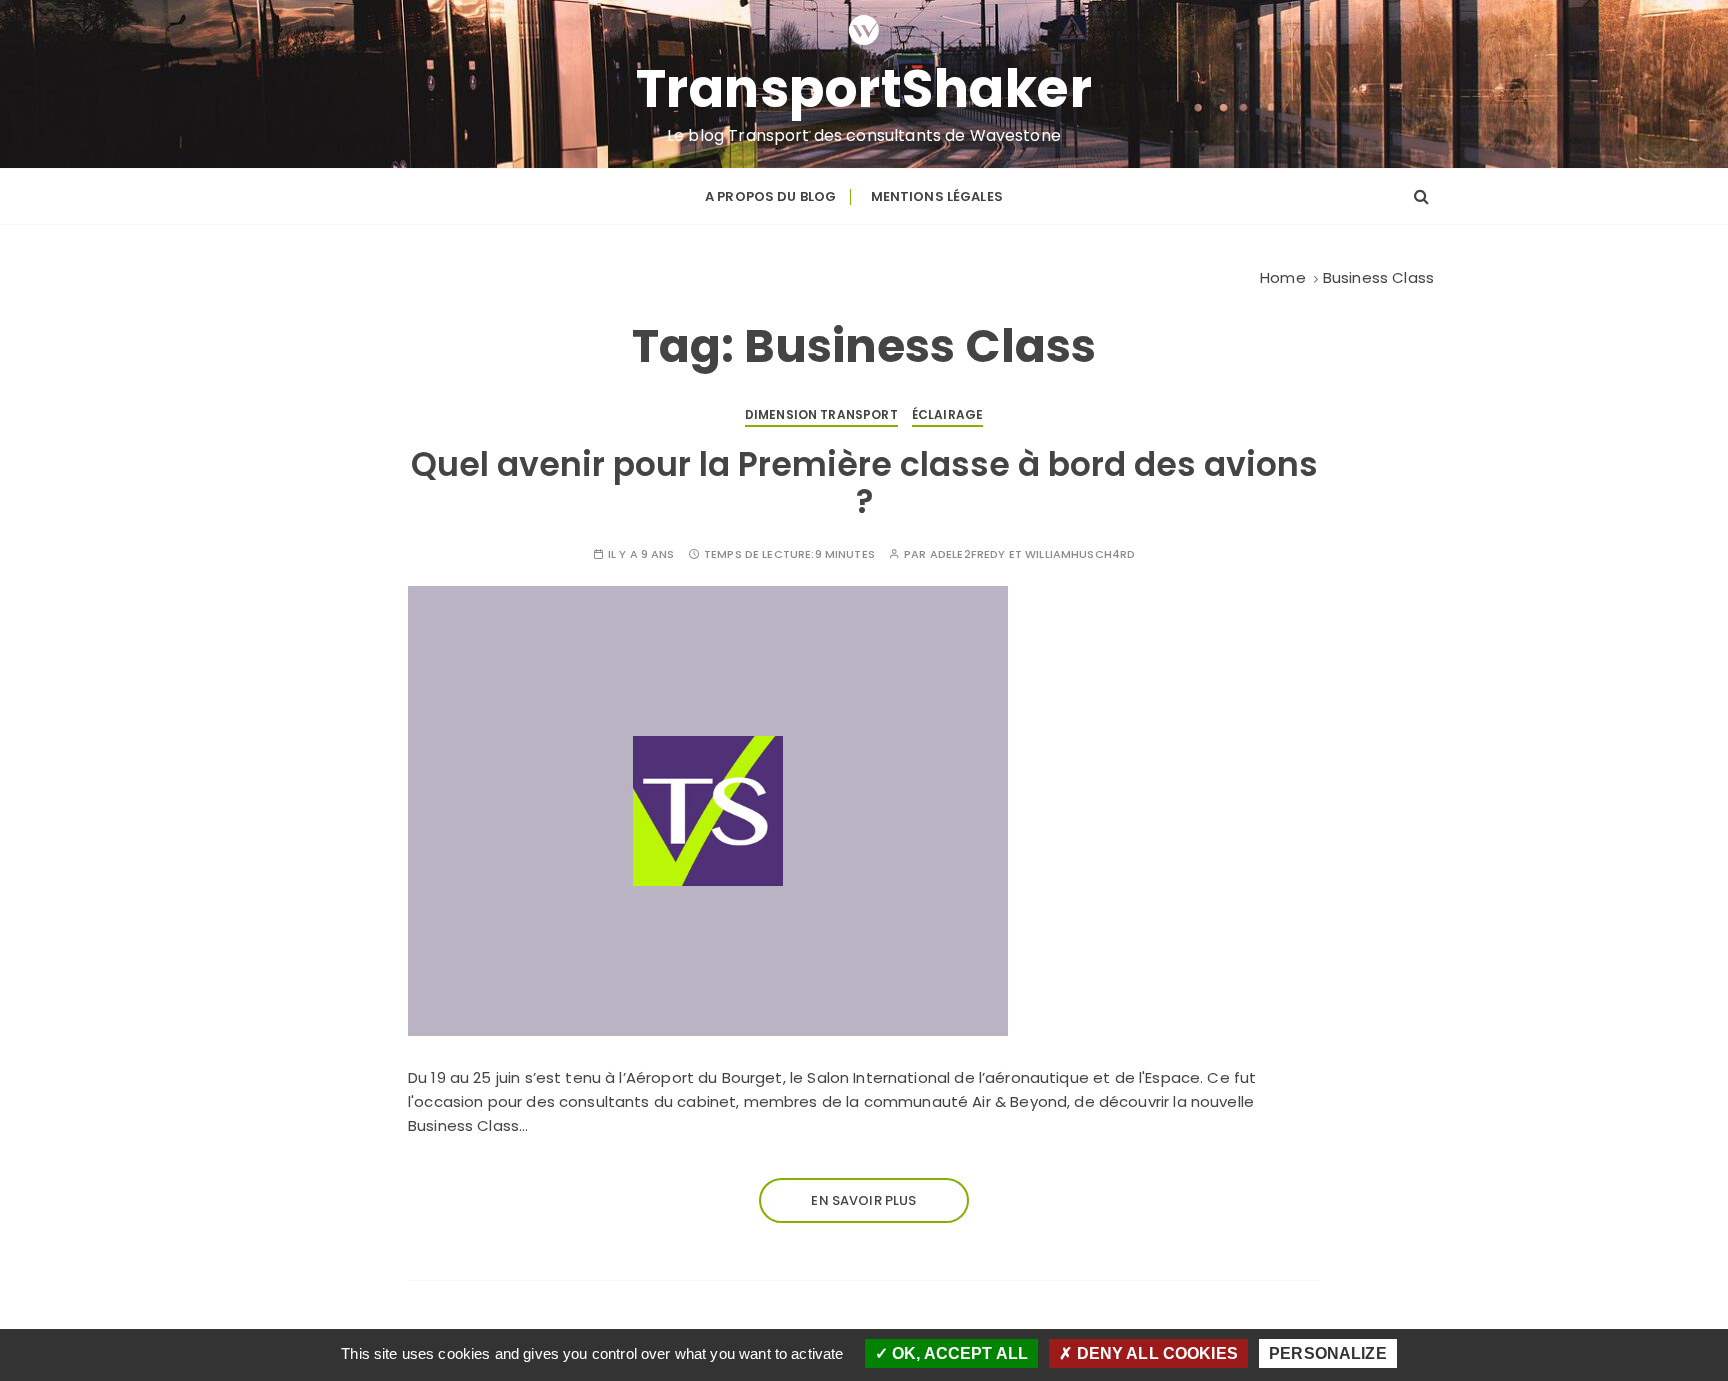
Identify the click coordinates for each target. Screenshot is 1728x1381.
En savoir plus (863, 1200)
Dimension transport (821, 414)
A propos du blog (770, 196)
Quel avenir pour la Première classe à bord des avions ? (864, 482)
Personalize (1328, 1353)
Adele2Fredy (968, 554)
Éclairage (947, 414)
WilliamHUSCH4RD (1080, 554)
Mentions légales (937, 196)
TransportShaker (864, 89)
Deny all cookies (1155, 1353)
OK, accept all (958, 1353)
